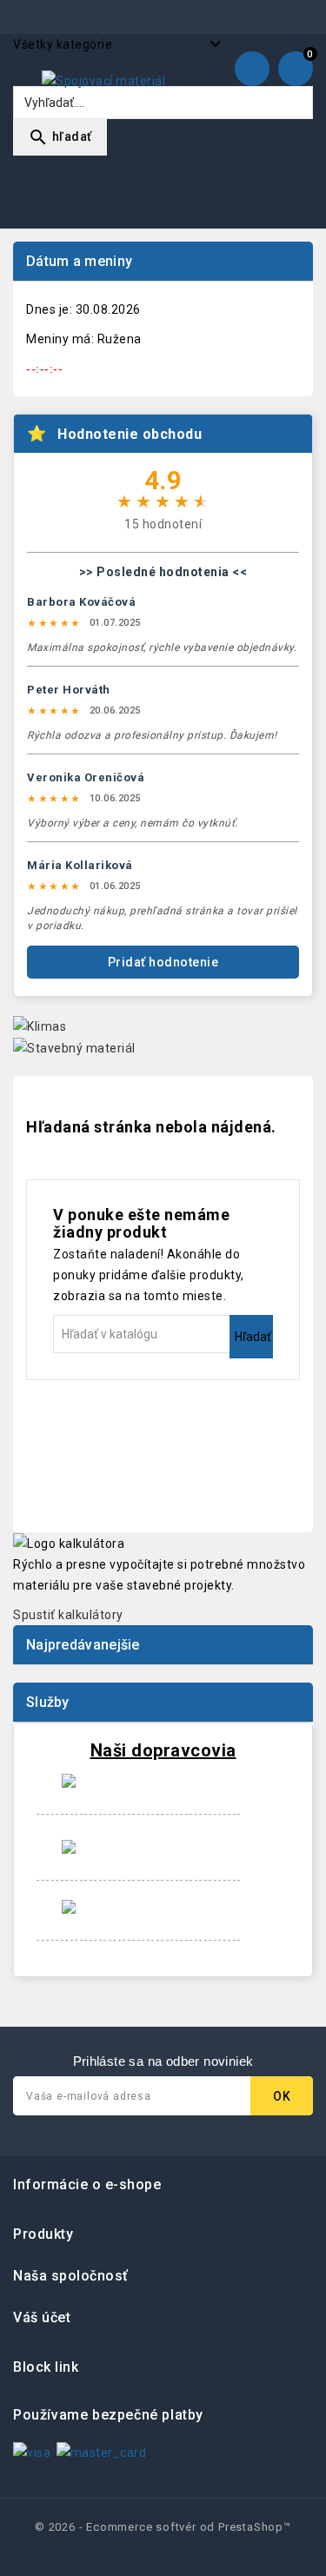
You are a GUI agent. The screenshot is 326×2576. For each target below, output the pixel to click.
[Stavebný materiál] (74, 1047)
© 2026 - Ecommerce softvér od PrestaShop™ (163, 2527)
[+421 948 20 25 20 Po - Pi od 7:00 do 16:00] (252, 73)
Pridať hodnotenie (163, 962)
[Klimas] (40, 1025)
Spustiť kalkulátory (68, 1615)
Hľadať (253, 1337)
